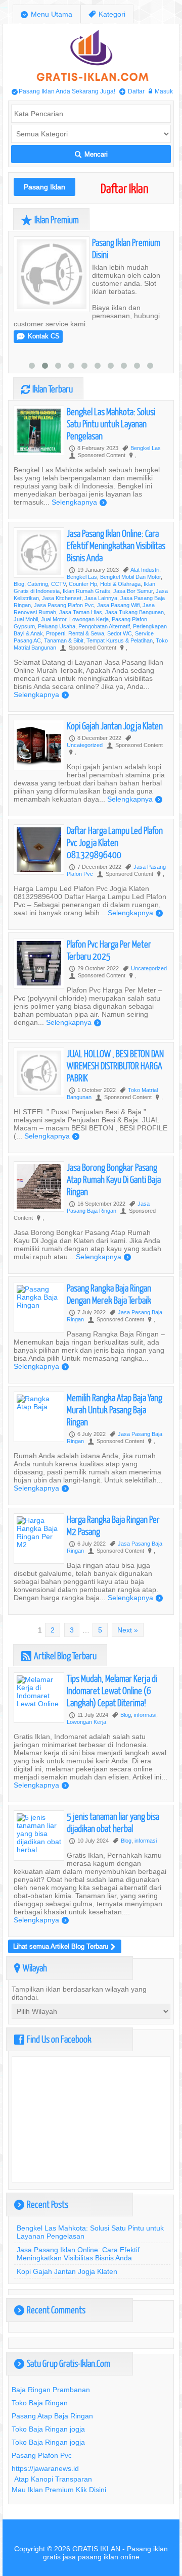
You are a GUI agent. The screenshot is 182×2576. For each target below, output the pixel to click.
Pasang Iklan (44, 187)
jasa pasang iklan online (101, 2557)
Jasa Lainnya (101, 598)
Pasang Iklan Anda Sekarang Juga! (63, 91)
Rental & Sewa (86, 633)
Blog (19, 584)
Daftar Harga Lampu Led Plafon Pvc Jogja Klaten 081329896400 (115, 842)
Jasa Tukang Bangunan (134, 612)
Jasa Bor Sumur (133, 591)
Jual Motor (54, 619)
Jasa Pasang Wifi (118, 605)
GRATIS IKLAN (96, 2549)
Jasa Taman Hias (81, 612)
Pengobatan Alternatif (104, 626)
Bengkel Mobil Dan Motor (130, 577)
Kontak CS (38, 336)
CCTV (58, 584)
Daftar (132, 91)
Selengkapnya (79, 502)
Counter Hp (83, 584)
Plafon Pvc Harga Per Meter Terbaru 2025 (109, 950)
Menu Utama (47, 14)
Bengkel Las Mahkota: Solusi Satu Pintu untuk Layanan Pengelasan (111, 424)
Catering (38, 584)
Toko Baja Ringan (40, 2403)
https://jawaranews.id (45, 2468)
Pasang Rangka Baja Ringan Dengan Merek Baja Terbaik (109, 1294)
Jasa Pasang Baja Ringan (108, 1207)
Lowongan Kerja (89, 619)
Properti (56, 633)
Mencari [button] (91, 154)
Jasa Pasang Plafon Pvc (64, 605)
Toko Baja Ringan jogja (48, 2429)
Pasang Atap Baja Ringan (52, 2416)
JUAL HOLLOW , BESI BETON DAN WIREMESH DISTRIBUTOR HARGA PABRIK (115, 1066)
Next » (128, 1630)
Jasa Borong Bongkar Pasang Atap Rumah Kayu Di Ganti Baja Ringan (114, 1179)
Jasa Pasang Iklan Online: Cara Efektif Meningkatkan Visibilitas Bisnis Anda (116, 545)
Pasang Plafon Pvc (42, 2455)
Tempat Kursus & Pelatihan (120, 640)
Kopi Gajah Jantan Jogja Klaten (115, 726)
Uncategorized (85, 745)
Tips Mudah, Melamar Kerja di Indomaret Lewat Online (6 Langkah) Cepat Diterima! (112, 1690)
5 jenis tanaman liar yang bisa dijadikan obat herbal (113, 1822)
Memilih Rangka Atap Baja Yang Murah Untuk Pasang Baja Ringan (115, 1409)
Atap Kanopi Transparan (53, 2479)
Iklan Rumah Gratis (86, 591)
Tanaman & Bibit (64, 640)
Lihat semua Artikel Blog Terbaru (64, 1946)
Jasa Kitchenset (62, 598)
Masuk (161, 91)
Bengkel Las (146, 448)
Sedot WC (120, 633)
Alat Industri (145, 570)
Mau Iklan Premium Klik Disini (59, 2490)
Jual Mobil (26, 619)
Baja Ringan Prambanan (51, 2390)
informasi (145, 1715)
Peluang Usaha (57, 626)
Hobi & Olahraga (120, 584)
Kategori (107, 14)
